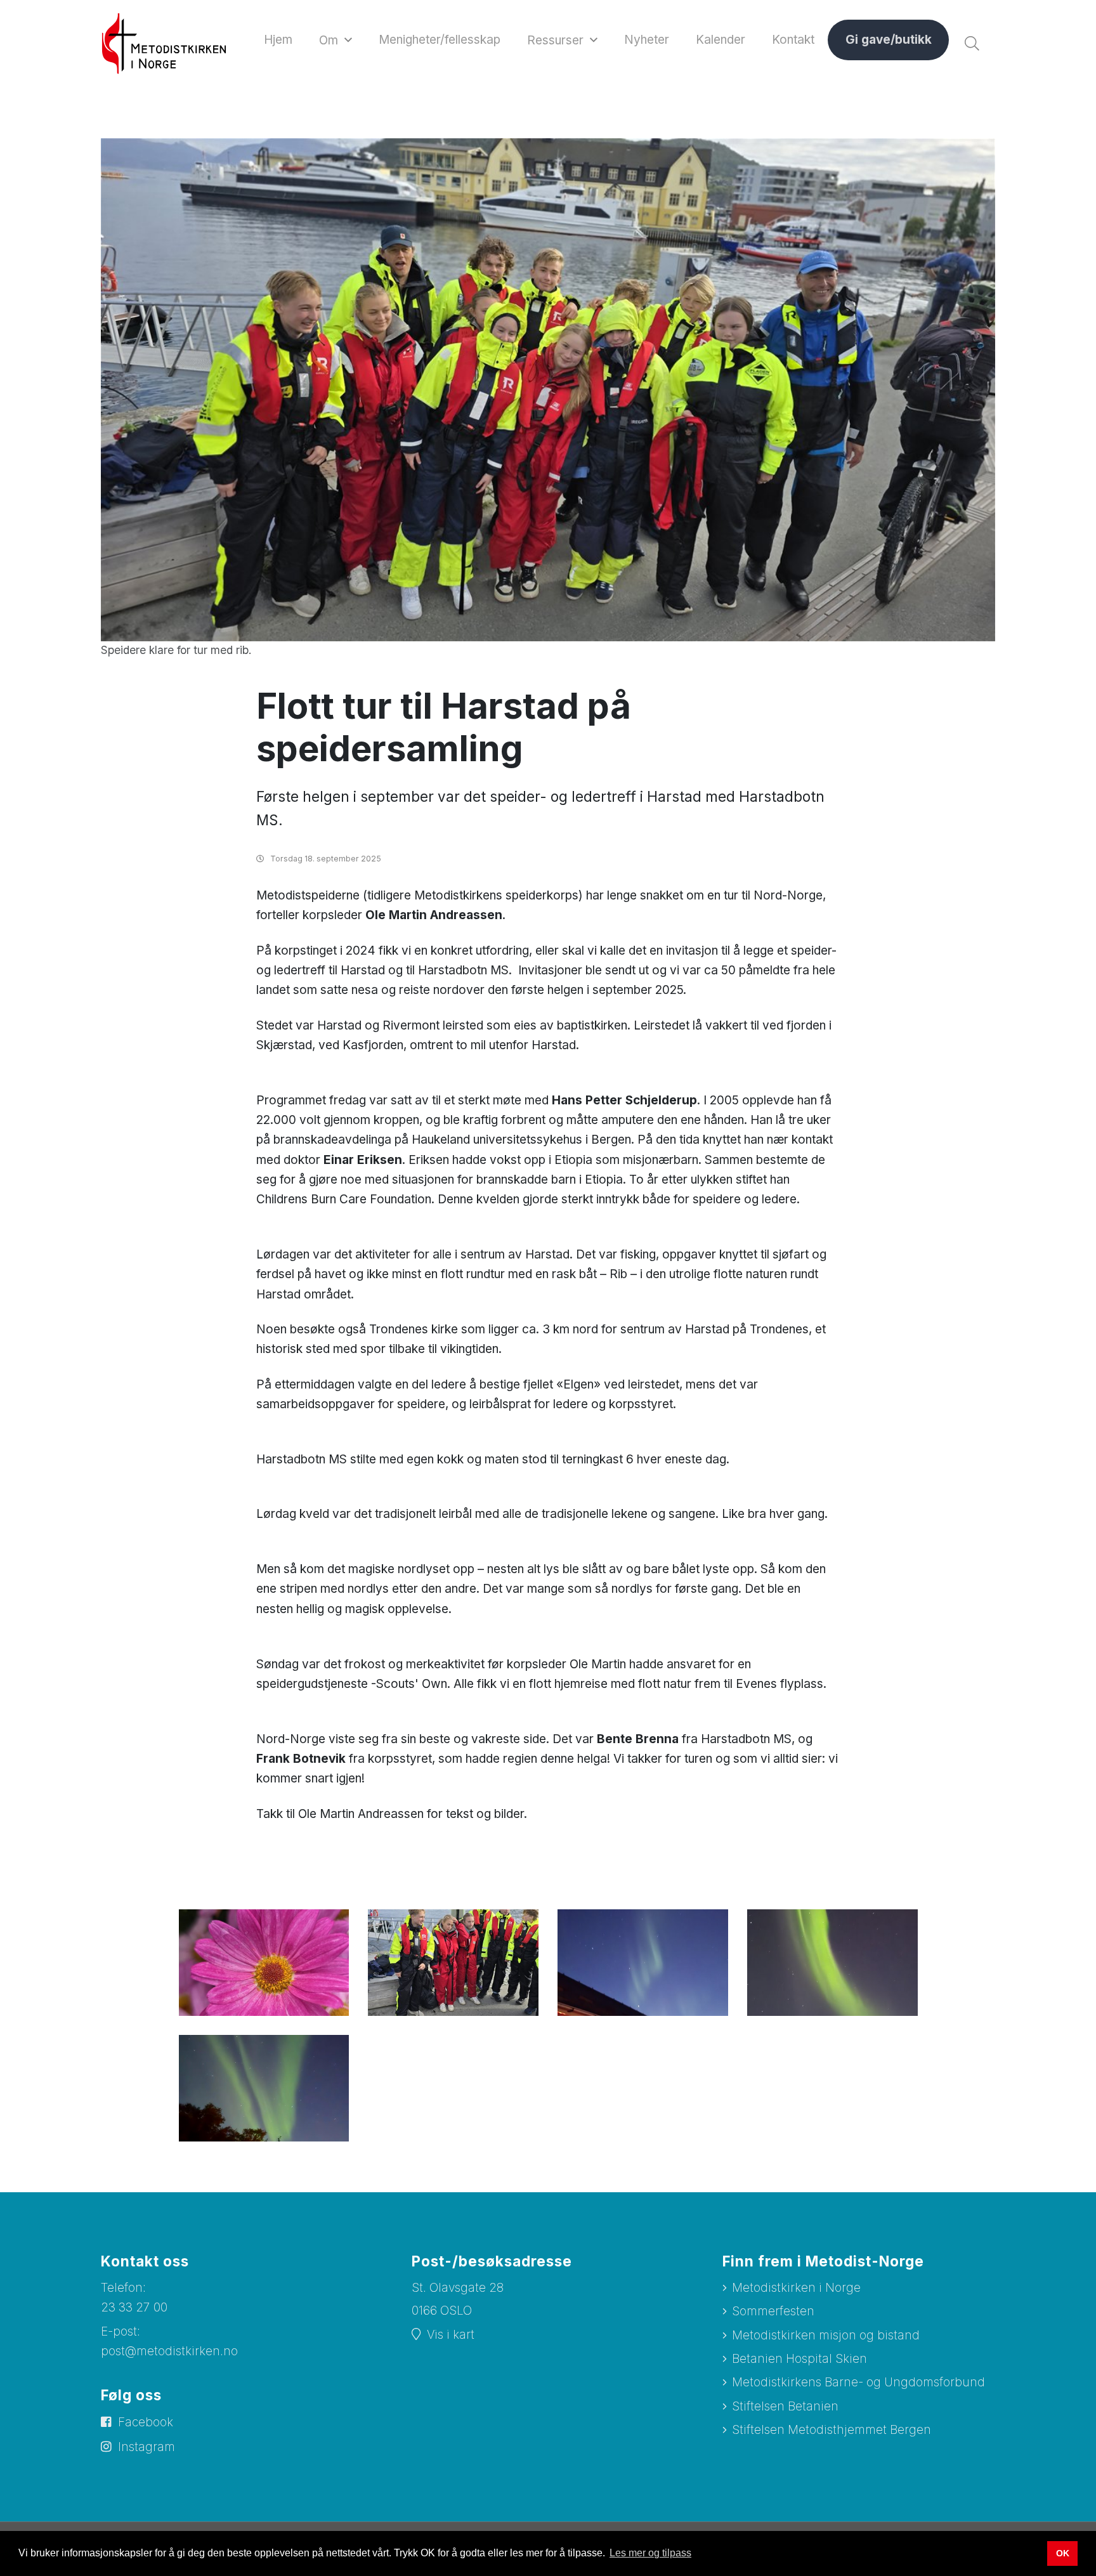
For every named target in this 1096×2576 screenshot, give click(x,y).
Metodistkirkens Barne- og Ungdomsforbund (858, 2382)
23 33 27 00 (134, 2307)
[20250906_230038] (832, 1962)
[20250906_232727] (264, 2087)
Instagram (147, 2447)
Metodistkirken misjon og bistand (826, 2335)
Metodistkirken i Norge (796, 2288)
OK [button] (1063, 2553)
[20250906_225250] (643, 1962)
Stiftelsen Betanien (785, 2406)
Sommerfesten (773, 2311)
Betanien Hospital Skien (799, 2359)
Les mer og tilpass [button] (650, 2553)
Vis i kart (451, 2335)
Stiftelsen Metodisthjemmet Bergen (832, 2430)
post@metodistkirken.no (169, 2351)
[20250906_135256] (453, 1962)
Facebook (146, 2422)
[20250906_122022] (264, 1962)
